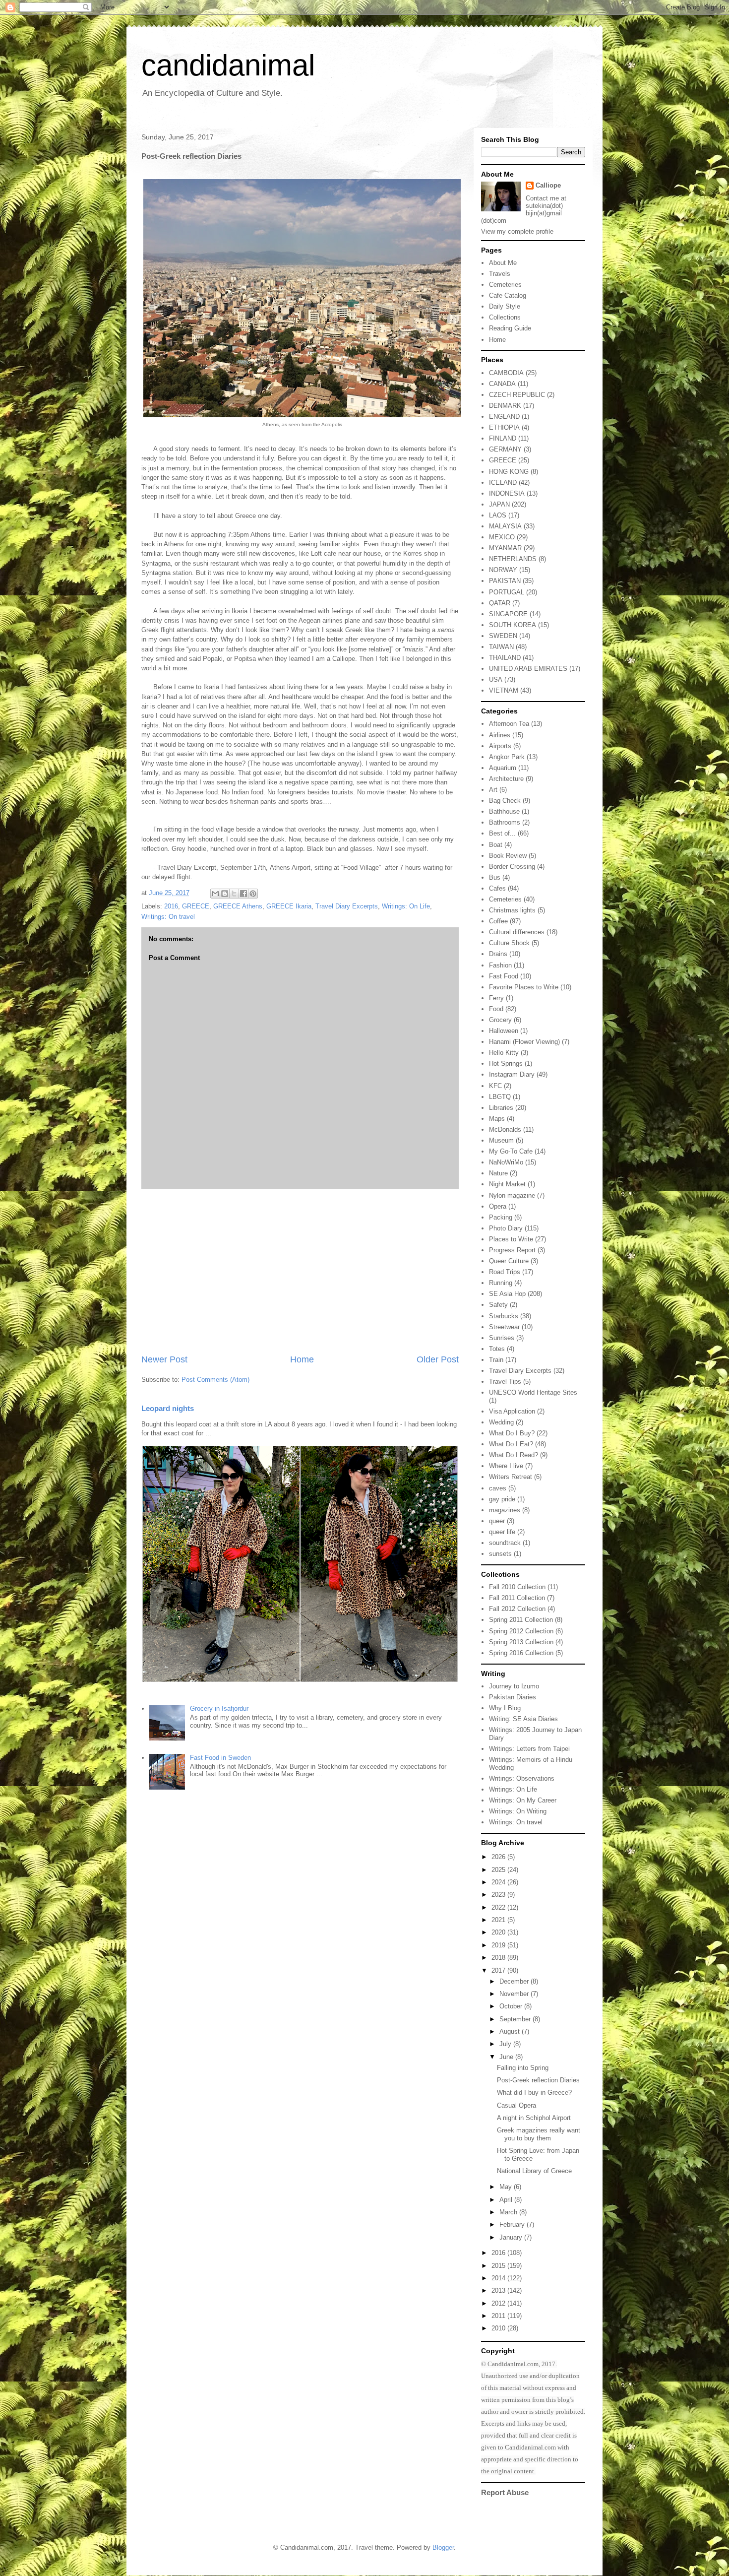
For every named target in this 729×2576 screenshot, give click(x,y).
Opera (498, 1206)
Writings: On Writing (518, 1811)
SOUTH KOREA (513, 625)
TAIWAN (501, 647)
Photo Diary (506, 1228)
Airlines (500, 735)
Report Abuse (505, 2492)
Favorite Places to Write (524, 987)
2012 (499, 2303)
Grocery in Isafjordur (219, 1708)
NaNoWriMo (506, 1162)
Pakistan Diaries (513, 1697)
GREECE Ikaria (289, 906)
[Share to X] (234, 894)
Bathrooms (505, 822)
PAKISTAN (505, 581)
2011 (499, 2316)
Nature (498, 1173)
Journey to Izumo (514, 1686)
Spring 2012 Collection (521, 1631)
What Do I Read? (514, 1455)
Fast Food (504, 976)
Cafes (497, 888)
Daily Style (505, 306)
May (507, 2187)
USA (496, 679)
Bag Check (505, 801)
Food (496, 1009)
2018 (499, 1958)
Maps (497, 1119)
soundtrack (505, 1543)
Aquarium (503, 768)
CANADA (502, 384)
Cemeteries (505, 285)
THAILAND (505, 658)
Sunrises (502, 1338)
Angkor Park (507, 757)
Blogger (443, 2547)
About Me (503, 263)
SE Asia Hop (507, 1294)
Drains (498, 954)
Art (493, 790)
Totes (497, 1349)
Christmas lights (512, 910)
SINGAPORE (508, 614)
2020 (499, 1932)
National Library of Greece (534, 2171)
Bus (495, 877)
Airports (500, 746)
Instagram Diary (512, 1074)
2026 (499, 1857)
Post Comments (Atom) (215, 1380)
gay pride (502, 1499)
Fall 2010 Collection (517, 1587)
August (511, 2031)
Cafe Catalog (508, 295)
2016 (171, 906)
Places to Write (511, 1239)
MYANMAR (505, 548)
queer (497, 1521)
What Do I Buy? (512, 1433)
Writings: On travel (168, 917)
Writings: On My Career (523, 1800)
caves (498, 1488)
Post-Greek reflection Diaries (538, 2080)
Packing (501, 1217)
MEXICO (502, 537)
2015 (499, 2266)
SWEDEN (503, 636)
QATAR (500, 603)
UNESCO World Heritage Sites (533, 1392)
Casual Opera (516, 2105)
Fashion (500, 965)
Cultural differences (517, 932)
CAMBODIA (506, 373)
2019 (499, 1945)
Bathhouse (504, 811)
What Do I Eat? (511, 1444)
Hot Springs (506, 1063)
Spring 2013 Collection (521, 1642)
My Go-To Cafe (511, 1151)
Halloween (504, 1031)
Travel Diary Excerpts (347, 906)
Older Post (438, 1359)
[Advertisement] (300, 1271)
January (512, 2237)
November (515, 1994)
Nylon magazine (512, 1195)
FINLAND (503, 438)
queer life (502, 1532)
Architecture (506, 779)
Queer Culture (509, 1261)
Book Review (508, 856)
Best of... (502, 833)
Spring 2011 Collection (521, 1620)
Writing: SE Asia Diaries (523, 1719)
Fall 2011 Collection (517, 1598)
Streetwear (504, 1327)
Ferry (496, 998)
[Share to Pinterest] (253, 894)
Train (496, 1360)
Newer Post (164, 1359)
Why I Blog (505, 1708)
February (513, 2224)
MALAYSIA (505, 526)
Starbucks (504, 1316)
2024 (499, 1882)
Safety (498, 1305)
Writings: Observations (522, 1778)
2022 (499, 1907)
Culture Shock (509, 943)
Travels (500, 274)
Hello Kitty (504, 1053)
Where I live (506, 1466)
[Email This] (215, 894)
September (516, 2019)
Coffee (498, 921)
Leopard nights (168, 1408)
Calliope (548, 185)
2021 (499, 1920)
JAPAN (499, 504)
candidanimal (228, 65)
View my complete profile (517, 231)
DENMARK (505, 406)
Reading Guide (510, 328)
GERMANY (505, 449)
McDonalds (505, 1129)
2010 (499, 2328)
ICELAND (503, 483)
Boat (496, 845)
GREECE (196, 906)
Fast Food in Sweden (220, 1758)
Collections (505, 317)
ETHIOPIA (504, 427)
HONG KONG (509, 472)
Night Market (507, 1184)
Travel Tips (505, 1382)
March (509, 2212)
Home (302, 1359)
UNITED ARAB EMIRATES (528, 669)
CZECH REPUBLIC (517, 395)
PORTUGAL (507, 592)
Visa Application (512, 1411)
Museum (501, 1140)
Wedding (501, 1422)
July (506, 2044)
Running (501, 1283)
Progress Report (512, 1250)
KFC (495, 1086)
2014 (499, 2278)
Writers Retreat (511, 1477)
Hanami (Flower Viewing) (524, 1042)
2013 (499, 2290)
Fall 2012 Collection (517, 1609)
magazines (505, 1510)
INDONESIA (507, 493)
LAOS (498, 515)
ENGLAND (504, 417)
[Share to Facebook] (243, 894)
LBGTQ (500, 1097)
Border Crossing (512, 867)
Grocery (500, 1020)
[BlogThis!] (225, 894)
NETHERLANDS (513, 559)
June (507, 2057)
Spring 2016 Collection (521, 1653)
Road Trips (505, 1272)
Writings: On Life (406, 906)
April (507, 2200)
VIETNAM (504, 690)
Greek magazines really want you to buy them (539, 2134)
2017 (499, 1970)
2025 (499, 1870)
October (512, 2006)
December (515, 1981)
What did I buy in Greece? (534, 2093)
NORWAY (503, 570)
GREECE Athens (238, 906)
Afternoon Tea (509, 724)
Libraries (501, 1108)
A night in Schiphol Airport (534, 2118)
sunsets (500, 1554)
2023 (499, 1895)
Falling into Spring (523, 2068)
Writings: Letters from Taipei (529, 1749)
